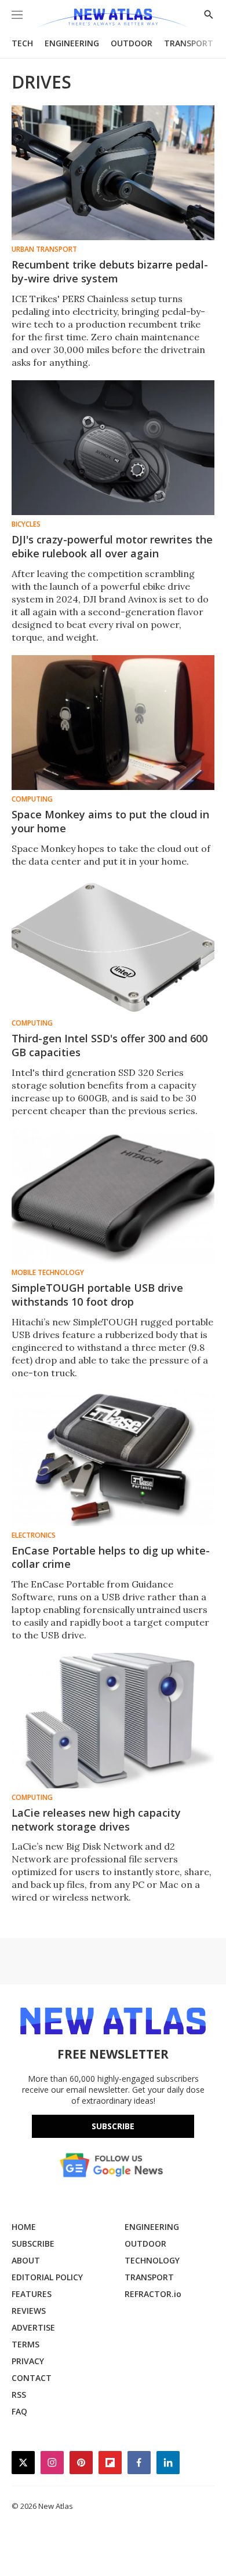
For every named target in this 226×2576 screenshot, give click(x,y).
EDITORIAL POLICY (47, 2277)
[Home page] (113, 19)
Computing (32, 799)
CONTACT (32, 2378)
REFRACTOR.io (153, 2294)
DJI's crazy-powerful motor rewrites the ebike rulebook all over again (112, 546)
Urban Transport (44, 249)
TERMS (25, 2344)
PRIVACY (28, 2361)
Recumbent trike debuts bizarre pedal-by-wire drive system (110, 271)
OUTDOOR (132, 43)
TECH (22, 43)
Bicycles (26, 524)
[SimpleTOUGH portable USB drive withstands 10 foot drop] (113, 1196)
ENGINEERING (72, 43)
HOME (24, 2227)
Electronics (34, 1535)
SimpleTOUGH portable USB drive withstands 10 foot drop (97, 1295)
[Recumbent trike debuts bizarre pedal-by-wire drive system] (113, 173)
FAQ (19, 2411)
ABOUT (26, 2260)
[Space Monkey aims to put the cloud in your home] (113, 723)
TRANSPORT (189, 43)
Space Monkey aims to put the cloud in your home (110, 821)
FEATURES (32, 2294)
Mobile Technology (48, 1273)
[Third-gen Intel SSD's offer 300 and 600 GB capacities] (113, 947)
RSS (19, 2395)
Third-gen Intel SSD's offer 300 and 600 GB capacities (110, 1045)
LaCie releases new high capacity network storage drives (96, 1820)
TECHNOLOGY (152, 2260)
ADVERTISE (33, 2327)
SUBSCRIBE (33, 2244)
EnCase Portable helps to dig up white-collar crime (111, 1557)
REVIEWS (29, 2311)
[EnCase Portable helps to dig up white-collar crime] (113, 1458)
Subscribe (113, 2126)
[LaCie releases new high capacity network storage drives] (113, 1720)
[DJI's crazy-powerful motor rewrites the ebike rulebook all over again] (113, 448)
